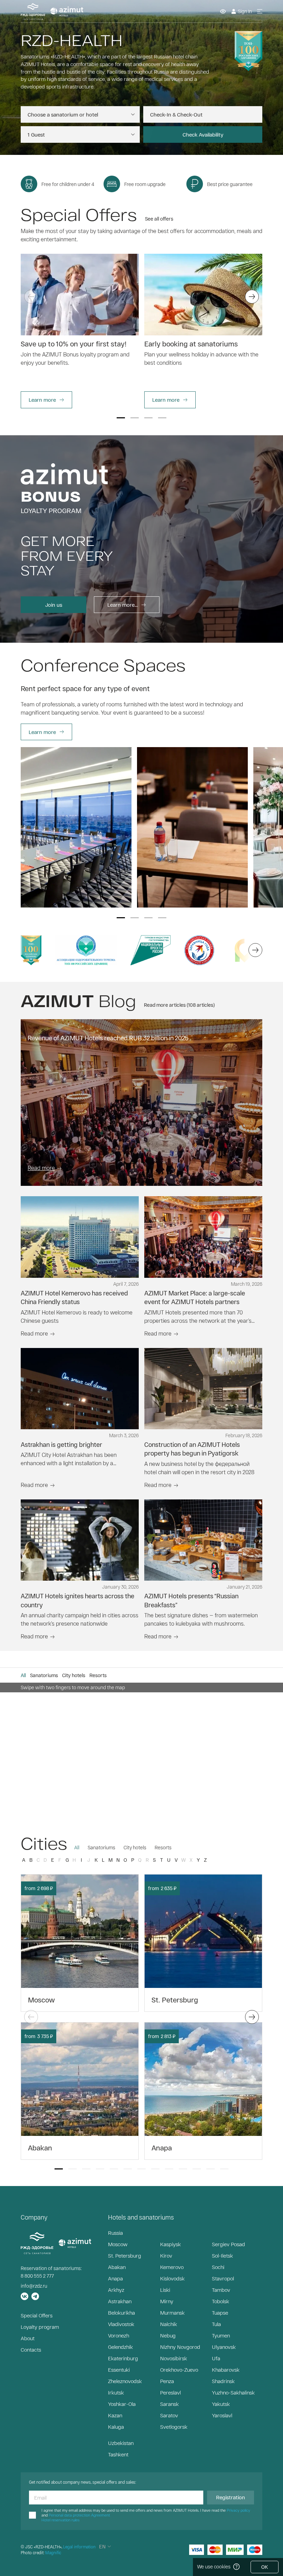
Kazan (115, 2415)
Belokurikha (121, 2313)
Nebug (168, 2335)
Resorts (163, 1847)
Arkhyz (116, 2290)
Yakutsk (221, 2404)
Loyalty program (40, 2327)
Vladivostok (121, 2324)
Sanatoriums (101, 1847)
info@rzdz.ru (34, 2286)
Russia (115, 2233)
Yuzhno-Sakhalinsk (233, 2392)
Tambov (221, 2290)
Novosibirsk (174, 2358)
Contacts (31, 2350)
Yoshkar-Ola (122, 2404)
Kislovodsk (172, 2278)
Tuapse (220, 2313)
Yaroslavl (222, 2415)
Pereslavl (170, 2392)
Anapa (115, 2278)
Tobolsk (221, 2301)
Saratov (169, 2415)
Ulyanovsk (224, 2347)
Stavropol (223, 2278)
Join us (54, 605)
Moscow (118, 2244)
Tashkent (118, 2454)
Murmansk (172, 2313)
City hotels (135, 1847)
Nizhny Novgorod (180, 2347)
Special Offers (37, 2315)
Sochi (218, 2267)
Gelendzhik (120, 2347)
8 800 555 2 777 (37, 2276)
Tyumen (221, 2335)
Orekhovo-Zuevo (179, 2370)
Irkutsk (116, 2392)
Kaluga (116, 2427)
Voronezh (119, 2335)
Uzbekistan (121, 2443)
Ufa (216, 2358)
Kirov (166, 2256)
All (77, 1847)
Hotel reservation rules (60, 2520)
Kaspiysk (170, 2244)
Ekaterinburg (123, 2358)
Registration (231, 2497)
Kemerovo (172, 2267)
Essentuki (119, 2370)
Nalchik (169, 2324)
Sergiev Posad (228, 2244)
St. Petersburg (125, 2256)
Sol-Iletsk (222, 2256)
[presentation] (31, 297)
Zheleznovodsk (125, 2381)
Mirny (167, 2301)
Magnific (53, 2552)
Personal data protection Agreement (79, 2515)
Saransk (169, 2404)
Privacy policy (238, 2510)
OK (265, 2567)
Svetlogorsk (174, 2427)
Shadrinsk (223, 2381)
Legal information (79, 2547)
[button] (121, 418)
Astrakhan (120, 2301)
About (28, 2338)
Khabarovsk (226, 2370)
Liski (165, 2290)
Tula (216, 2324)
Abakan (117, 2267)
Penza (167, 2381)
